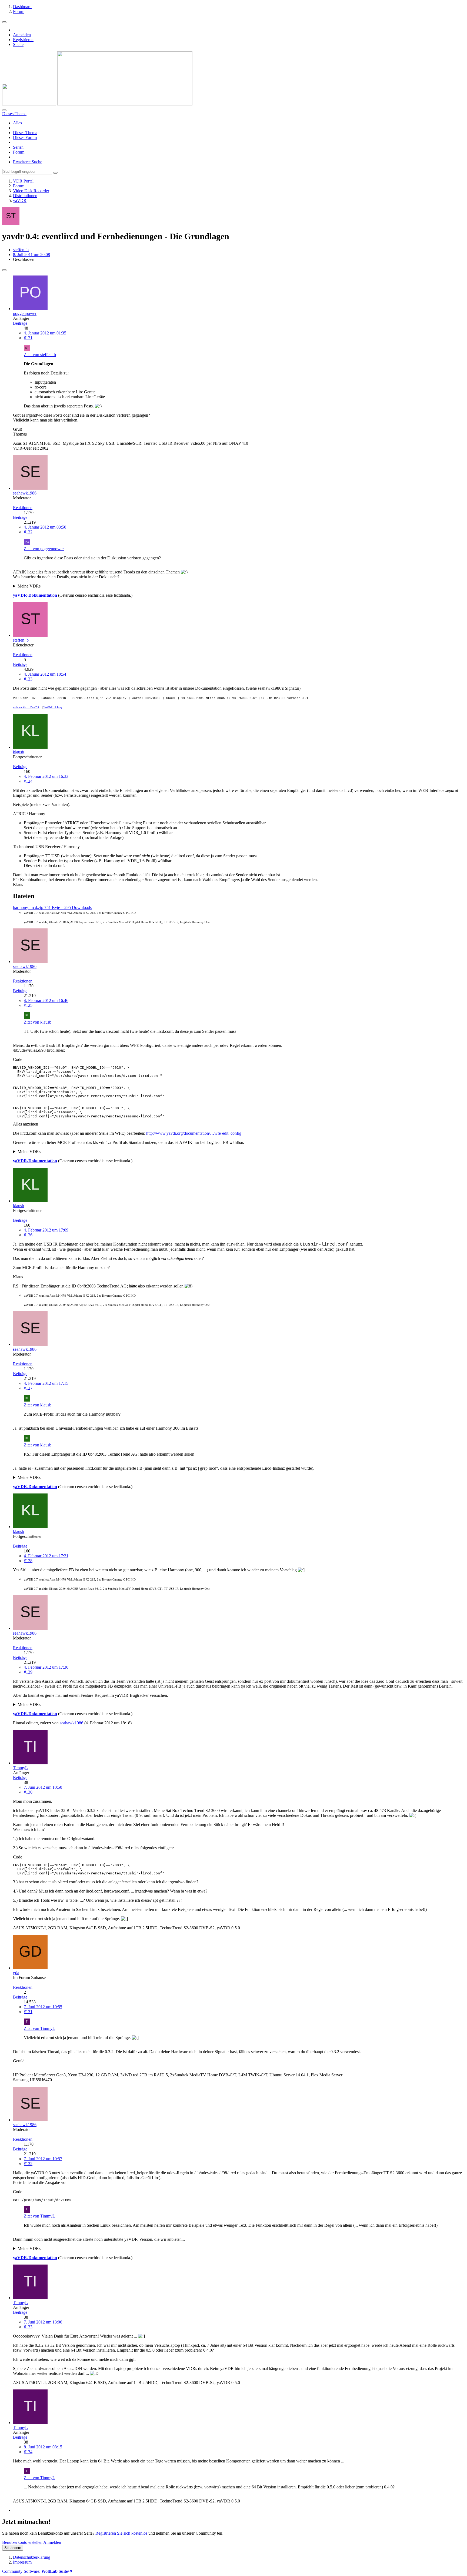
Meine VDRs (29, 586)
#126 (28, 1235)
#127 (28, 1388)
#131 (28, 2012)
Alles (17, 123)
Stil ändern (13, 2548)
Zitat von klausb (38, 1022)
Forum (19, 152)
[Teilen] (4, 270)
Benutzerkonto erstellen (22, 2542)
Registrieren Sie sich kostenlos (121, 2533)
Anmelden (22, 35)
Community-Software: (37, 2571)
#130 (28, 1792)
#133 (28, 2327)
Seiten (18, 147)
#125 (28, 1005)
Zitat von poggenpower (44, 549)
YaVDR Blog (53, 708)
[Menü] (4, 22)
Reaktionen (23, 508)
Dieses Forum (25, 137)
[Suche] (4, 110)
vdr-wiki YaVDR (26, 708)
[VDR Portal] (97, 104)
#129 (28, 1672)
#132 (28, 2164)
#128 (28, 1561)
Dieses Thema (25, 133)
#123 (28, 679)
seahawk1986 (71, 1723)
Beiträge (20, 323)
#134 (28, 2452)
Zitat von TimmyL (39, 2028)
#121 (28, 338)
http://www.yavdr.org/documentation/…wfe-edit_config (194, 1133)
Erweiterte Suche (28, 162)
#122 (28, 532)
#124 (28, 781)
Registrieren (23, 40)
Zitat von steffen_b (40, 355)
